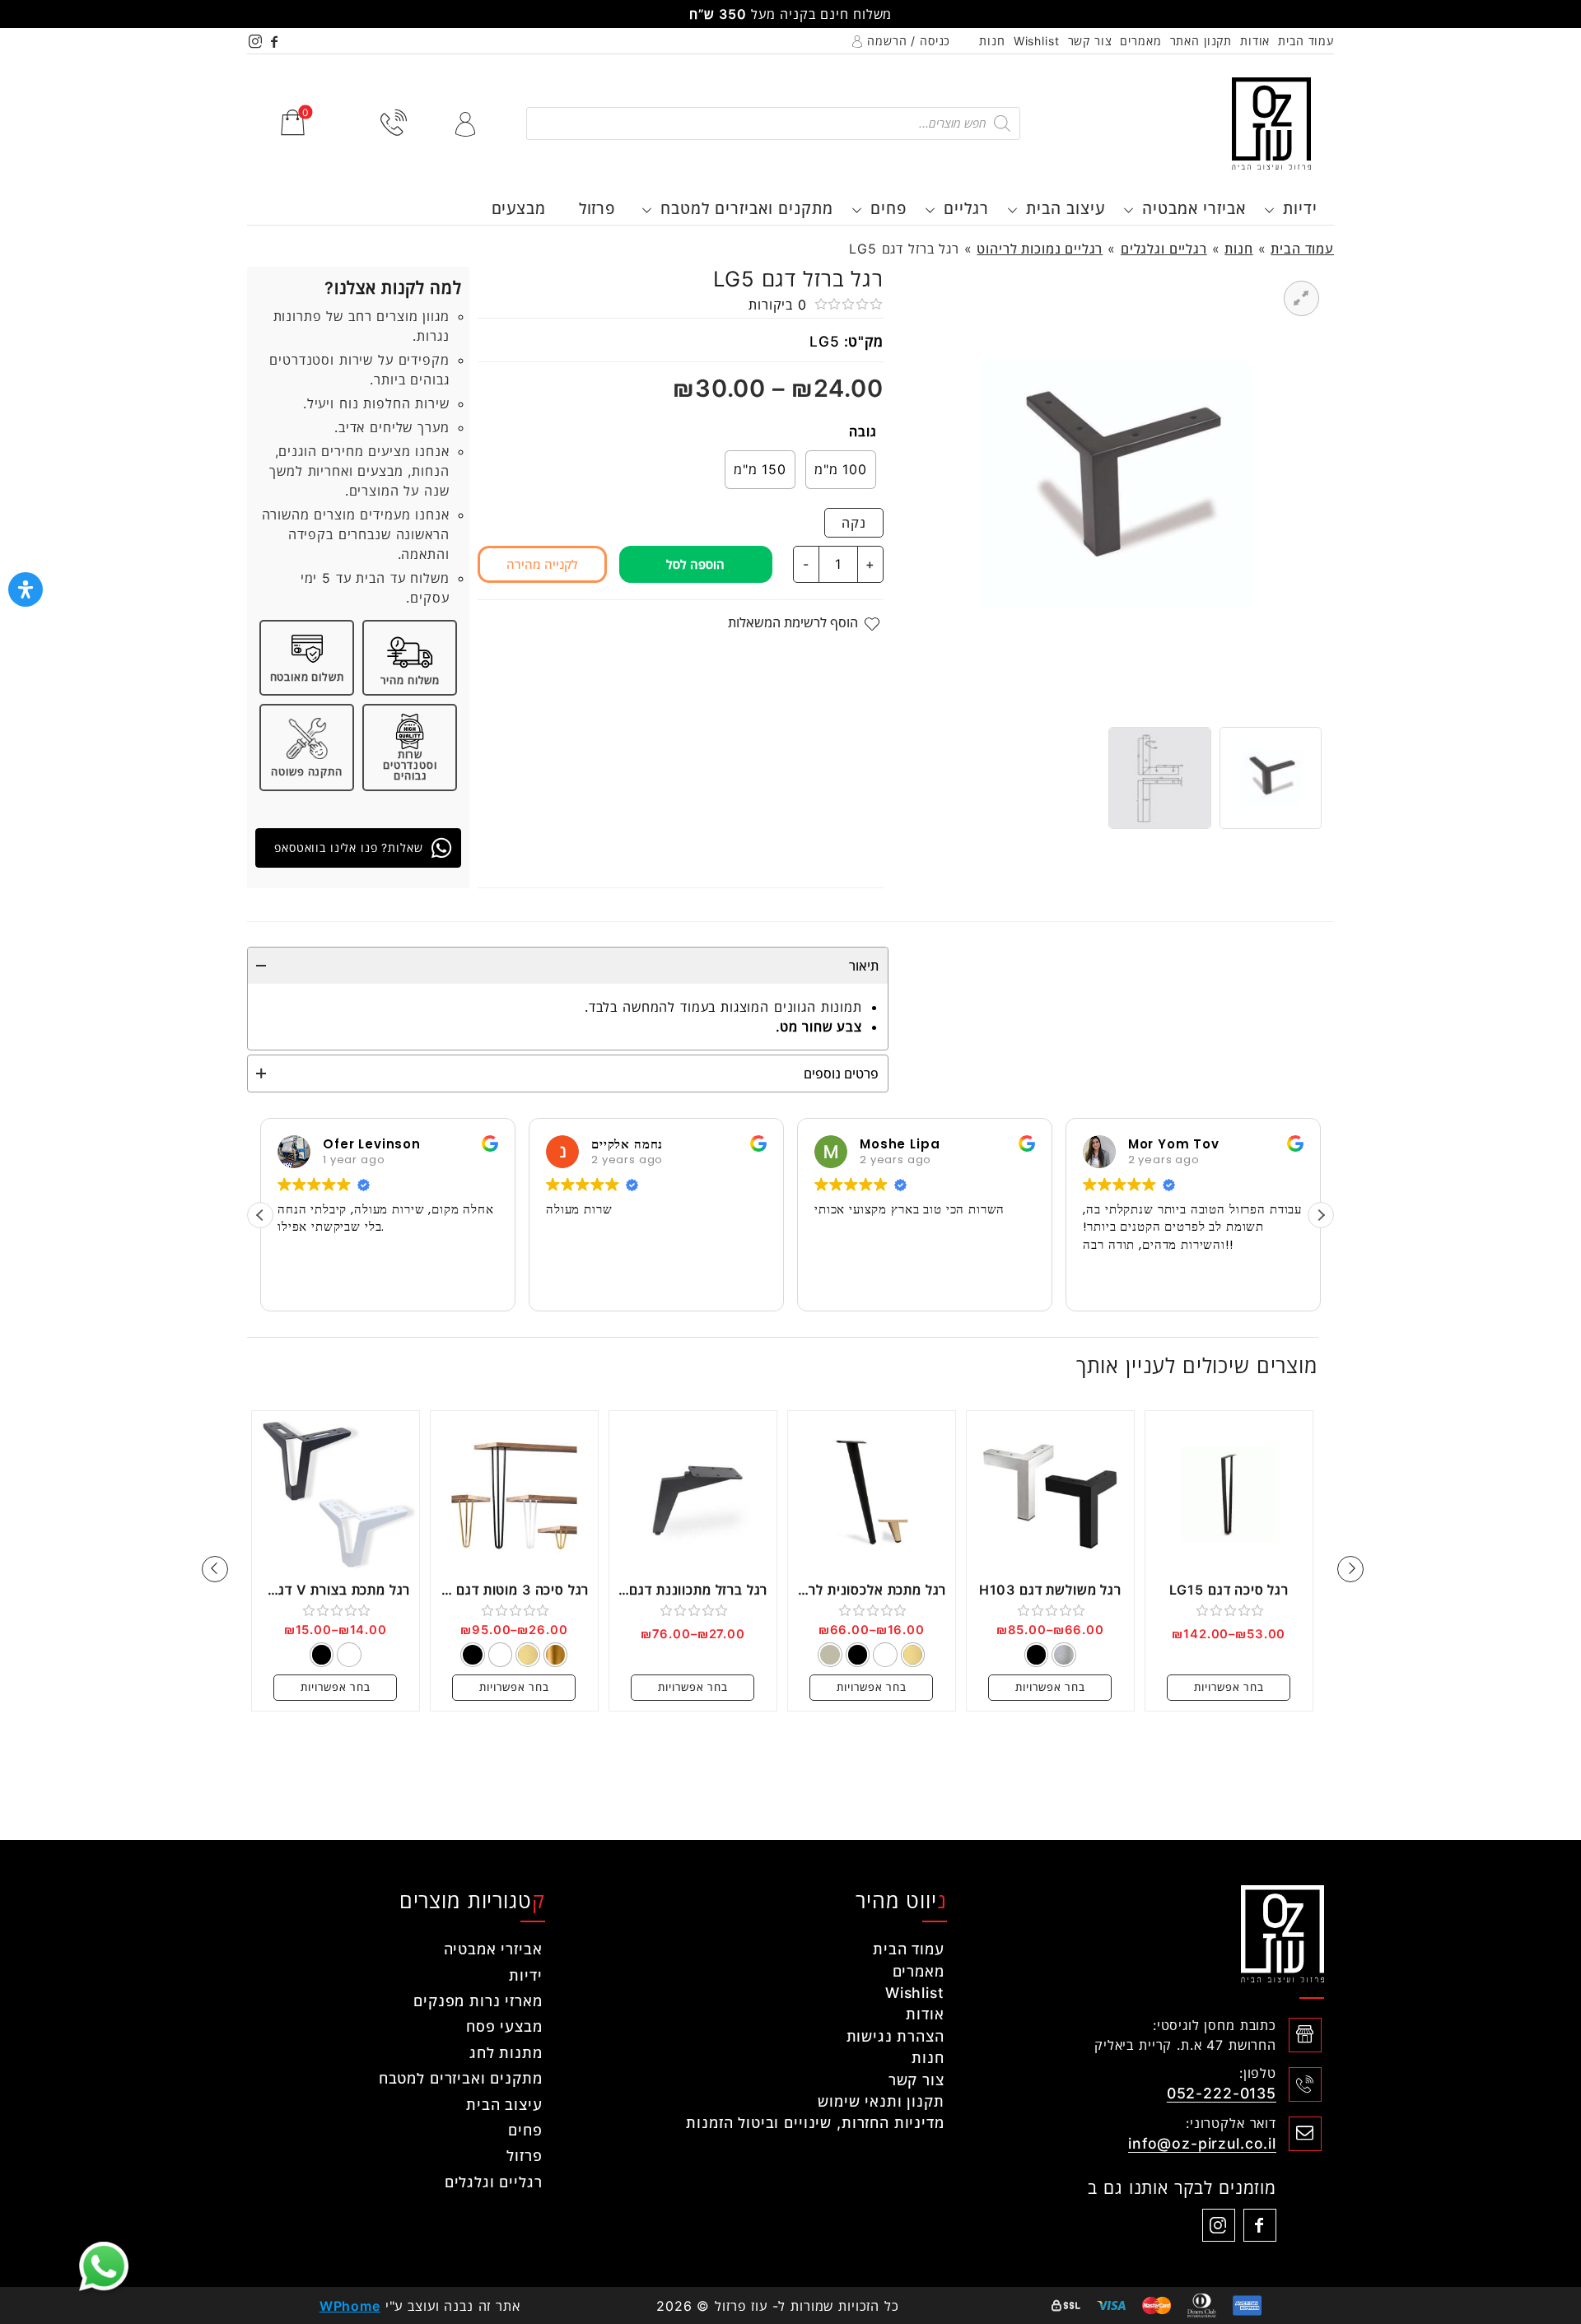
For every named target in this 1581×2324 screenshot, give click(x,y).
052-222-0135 (1222, 2093)
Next (215, 1569)
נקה (854, 523)
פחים (888, 208)
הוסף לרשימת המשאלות (793, 622)
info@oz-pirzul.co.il (1202, 2143)
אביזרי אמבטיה (1194, 208)
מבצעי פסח (504, 2026)
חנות (992, 41)
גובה (863, 431)
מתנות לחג (506, 2053)
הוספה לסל (695, 564)
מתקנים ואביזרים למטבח (747, 208)
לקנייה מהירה (542, 564)
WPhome (350, 2306)
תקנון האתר (1201, 41)
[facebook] (275, 41)
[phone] (394, 123)
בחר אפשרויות (1229, 1687)
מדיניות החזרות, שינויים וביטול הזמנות (815, 2123)
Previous (1350, 1569)
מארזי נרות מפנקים (478, 2001)
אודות (1255, 41)
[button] (1321, 1215)
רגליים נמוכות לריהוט (1040, 249)
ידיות (1300, 208)
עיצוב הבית (1066, 208)
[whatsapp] (104, 2266)
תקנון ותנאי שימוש (881, 2101)
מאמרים (1140, 41)
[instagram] (257, 41)
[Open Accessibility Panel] (26, 589)
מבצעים (519, 208)
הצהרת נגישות (895, 2036)
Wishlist (1037, 41)
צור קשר (1090, 41)
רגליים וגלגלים (1164, 249)
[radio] (841, 470)
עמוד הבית (1306, 41)
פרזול (597, 208)
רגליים (966, 208)
